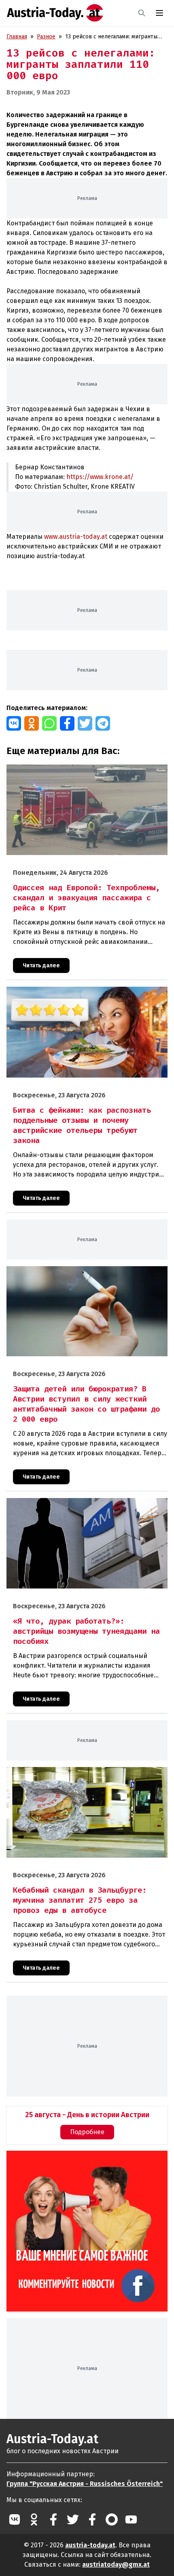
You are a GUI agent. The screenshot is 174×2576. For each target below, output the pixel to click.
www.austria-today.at (76, 537)
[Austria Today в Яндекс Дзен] (112, 2519)
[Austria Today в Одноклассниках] (34, 2519)
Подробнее (87, 2132)
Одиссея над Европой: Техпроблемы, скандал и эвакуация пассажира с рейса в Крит (84, 773)
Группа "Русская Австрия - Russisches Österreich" (85, 2484)
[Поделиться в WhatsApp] (49, 723)
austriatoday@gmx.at (116, 2564)
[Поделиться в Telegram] (103, 723)
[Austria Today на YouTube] (131, 2519)
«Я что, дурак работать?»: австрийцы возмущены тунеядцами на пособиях (73, 1507)
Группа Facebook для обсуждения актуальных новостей (78, 2160)
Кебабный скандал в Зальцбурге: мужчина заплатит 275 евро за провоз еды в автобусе (81, 1775)
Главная (17, 37)
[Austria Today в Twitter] (73, 2519)
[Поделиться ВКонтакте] (14, 723)
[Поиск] (142, 13)
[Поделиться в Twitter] (85, 723)
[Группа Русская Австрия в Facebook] (92, 2519)
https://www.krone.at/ (100, 477)
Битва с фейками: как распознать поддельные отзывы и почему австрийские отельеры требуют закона (82, 995)
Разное (46, 37)
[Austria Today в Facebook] (53, 2519)
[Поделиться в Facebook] (67, 723)
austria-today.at (90, 2545)
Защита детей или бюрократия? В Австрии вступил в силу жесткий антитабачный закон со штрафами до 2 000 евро (85, 1275)
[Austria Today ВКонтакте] (15, 2519)
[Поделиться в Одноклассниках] (32, 723)
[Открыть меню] (159, 13)
